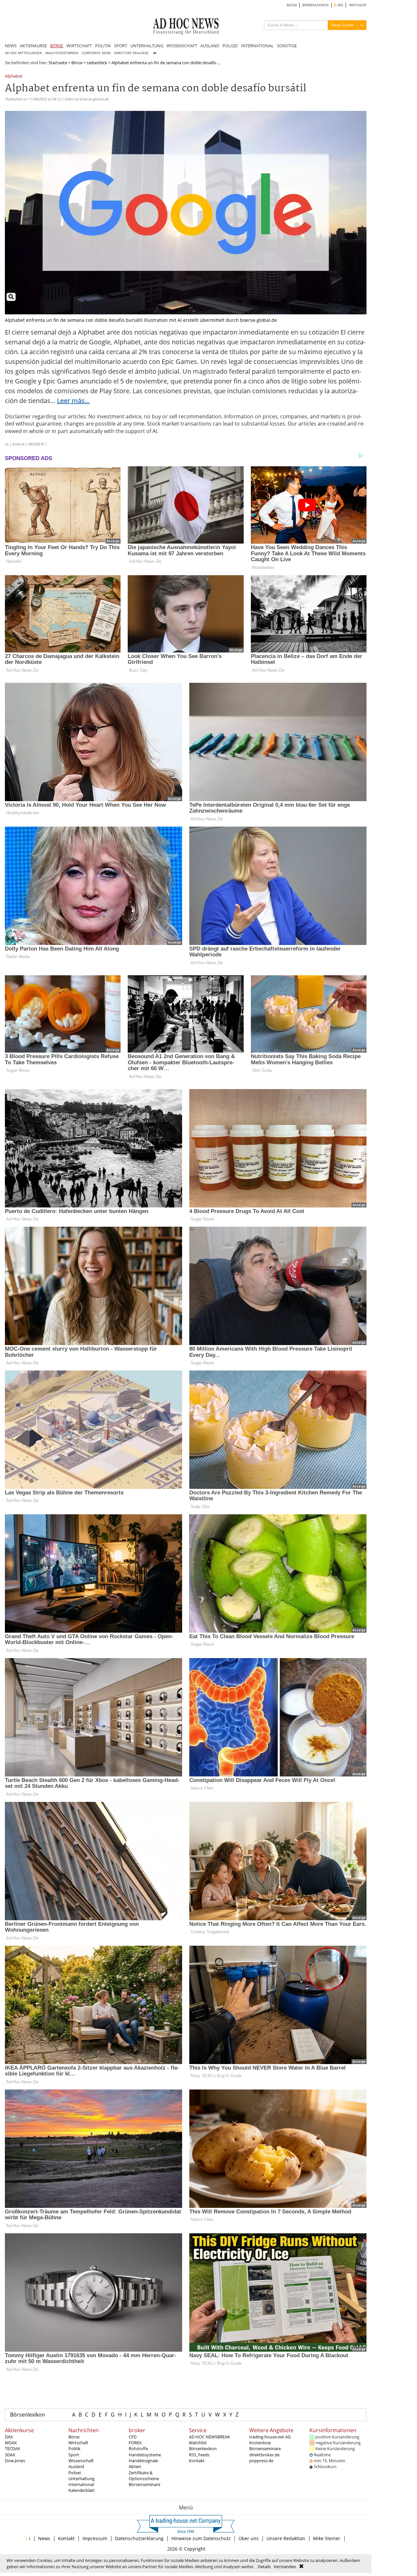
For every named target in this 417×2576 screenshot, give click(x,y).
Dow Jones (15, 2461)
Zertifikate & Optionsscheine (144, 2476)
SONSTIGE (287, 46)
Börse (77, 63)
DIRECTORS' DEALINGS (131, 53)
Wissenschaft (81, 2461)
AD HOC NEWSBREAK (209, 2437)
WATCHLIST (358, 5)
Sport (74, 2455)
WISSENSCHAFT (182, 46)
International (81, 2484)
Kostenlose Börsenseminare (265, 2446)
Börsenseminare (144, 2484)
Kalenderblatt (82, 2490)
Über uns (249, 2538)
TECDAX (13, 2449)
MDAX (11, 2443)
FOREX (135, 2443)
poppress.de (261, 2461)
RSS (340, 5)
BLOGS (292, 5)
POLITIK (103, 46)
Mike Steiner (327, 2538)
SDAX (10, 2455)
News (44, 2538)
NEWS (11, 46)
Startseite (58, 63)
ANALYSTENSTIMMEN (62, 53)
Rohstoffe (138, 2449)
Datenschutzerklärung (139, 2538)
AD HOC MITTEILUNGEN (23, 53)
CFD (133, 2437)
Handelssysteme (145, 2455)
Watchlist (198, 2443)
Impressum (95, 2538)
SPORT (121, 46)
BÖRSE (57, 46)
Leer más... (73, 401)
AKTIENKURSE (33, 46)
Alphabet (14, 76)
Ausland (76, 2466)
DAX (9, 2437)
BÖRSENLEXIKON (316, 5)
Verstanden (285, 2567)
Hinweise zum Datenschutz (201, 2538)
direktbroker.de (264, 2455)
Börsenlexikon (28, 2415)
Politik (74, 2449)
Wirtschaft (78, 2443)
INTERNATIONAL (257, 46)
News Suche (342, 25)
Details (264, 2567)
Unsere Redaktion (286, 2538)
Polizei (75, 2473)
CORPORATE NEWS (96, 53)
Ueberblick (97, 63)
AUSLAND (210, 46)
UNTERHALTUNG (147, 46)
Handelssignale (143, 2461)
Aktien (135, 2466)
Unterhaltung (81, 2479)
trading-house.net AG (270, 2437)
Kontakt (197, 2461)
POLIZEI (230, 46)
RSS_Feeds (199, 2455)
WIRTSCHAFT (79, 46)
